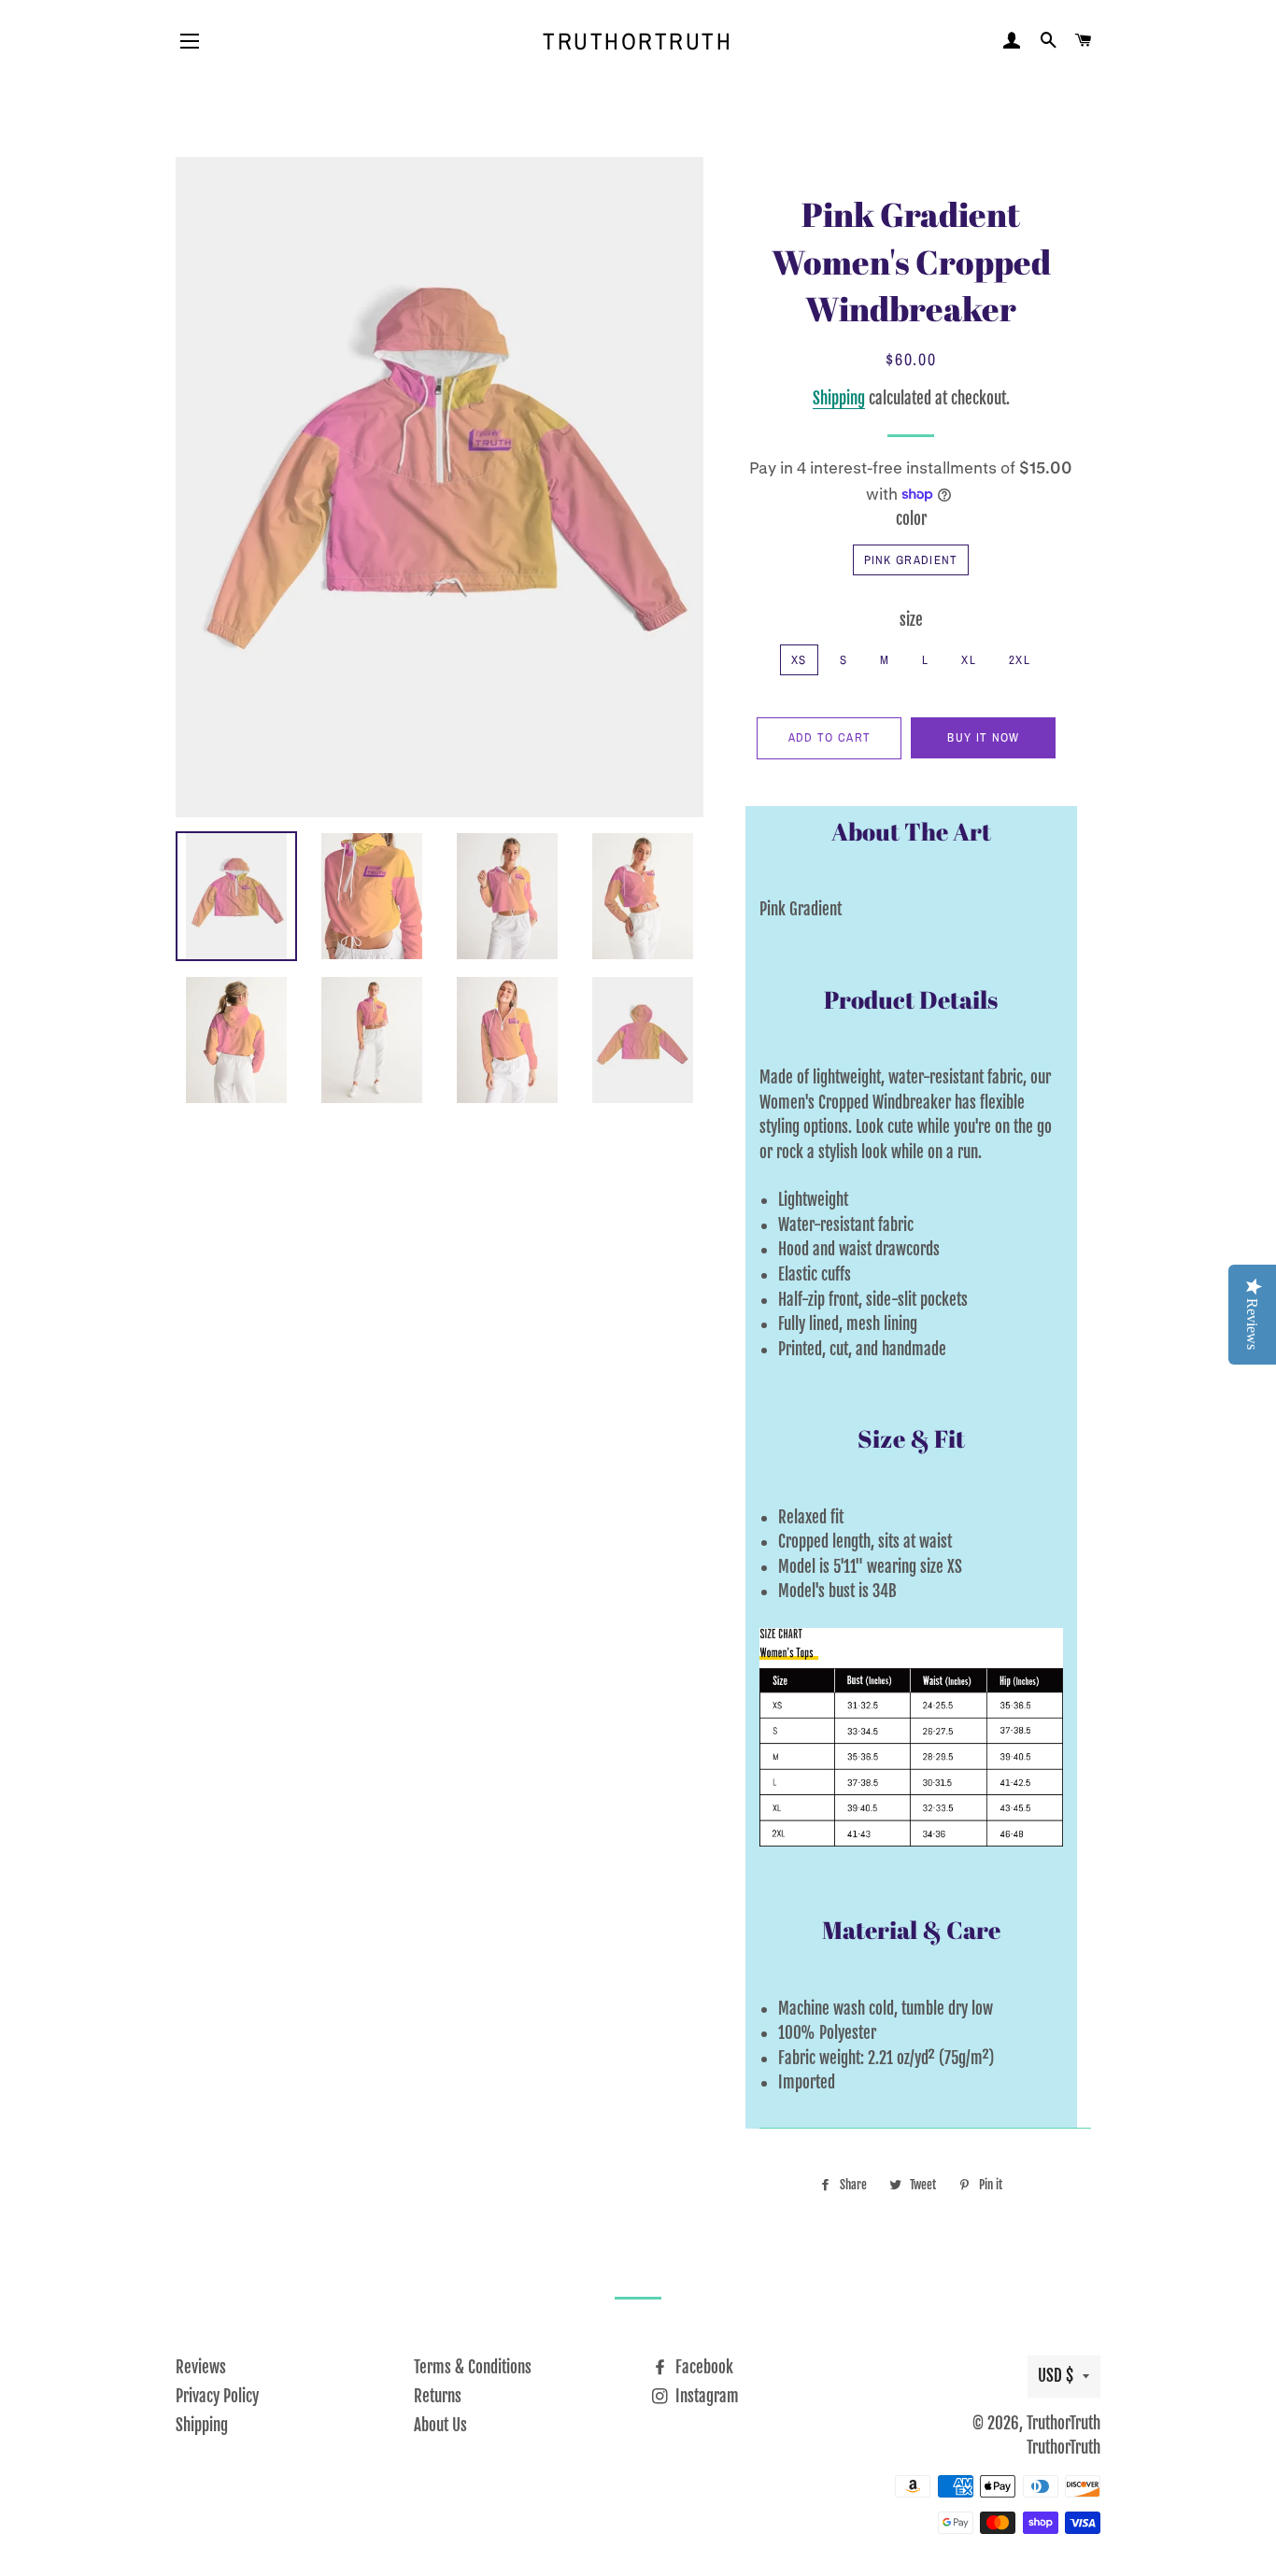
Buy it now (983, 737)
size (911, 620)
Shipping (839, 398)
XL (969, 660)
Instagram (705, 2396)
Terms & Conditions (473, 2367)
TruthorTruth (638, 41)
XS (799, 660)
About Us (440, 2425)
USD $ (1056, 2376)
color (911, 519)
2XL (1020, 660)
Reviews (201, 2367)
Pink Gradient (911, 560)
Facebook (702, 2367)
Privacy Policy (217, 2396)
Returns (438, 2396)
